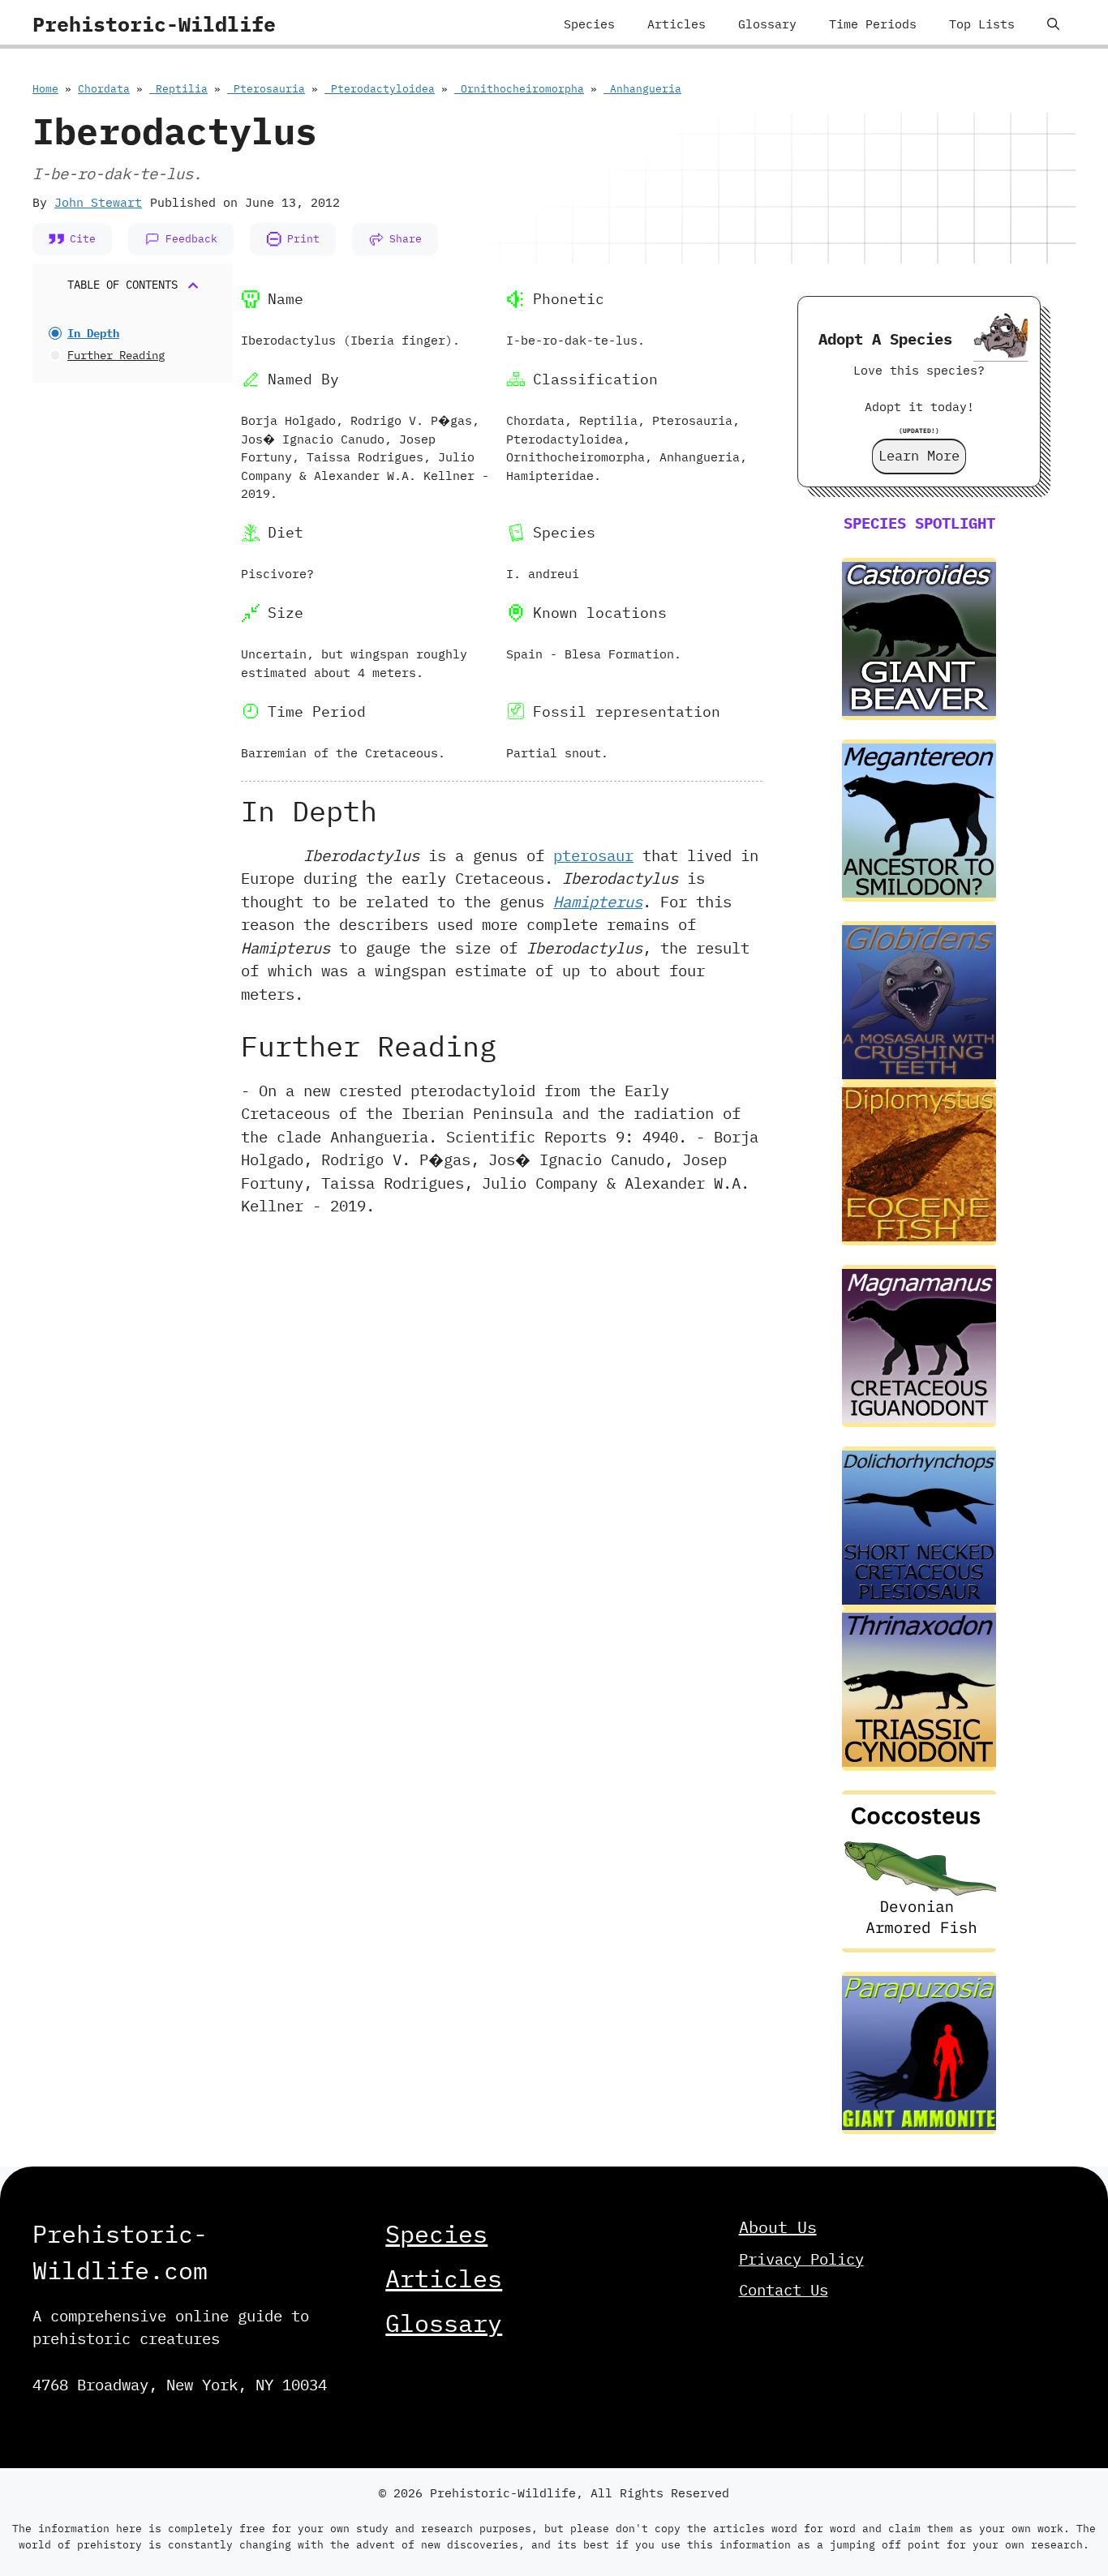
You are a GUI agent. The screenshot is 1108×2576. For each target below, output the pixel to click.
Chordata (104, 89)
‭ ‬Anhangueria (642, 89)
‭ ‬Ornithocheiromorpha (519, 89)
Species (589, 24)
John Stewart (98, 202)
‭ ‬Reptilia (178, 89)
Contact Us (784, 2290)
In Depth (93, 333)
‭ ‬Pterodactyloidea (380, 89)
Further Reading (116, 355)
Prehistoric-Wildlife (154, 24)
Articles (676, 24)
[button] (1053, 24)
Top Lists (982, 24)
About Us (778, 2227)
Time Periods (873, 24)
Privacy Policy (801, 2259)
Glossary (767, 24)
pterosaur (593, 855)
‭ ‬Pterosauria (266, 89)
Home (45, 89)
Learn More (919, 456)
